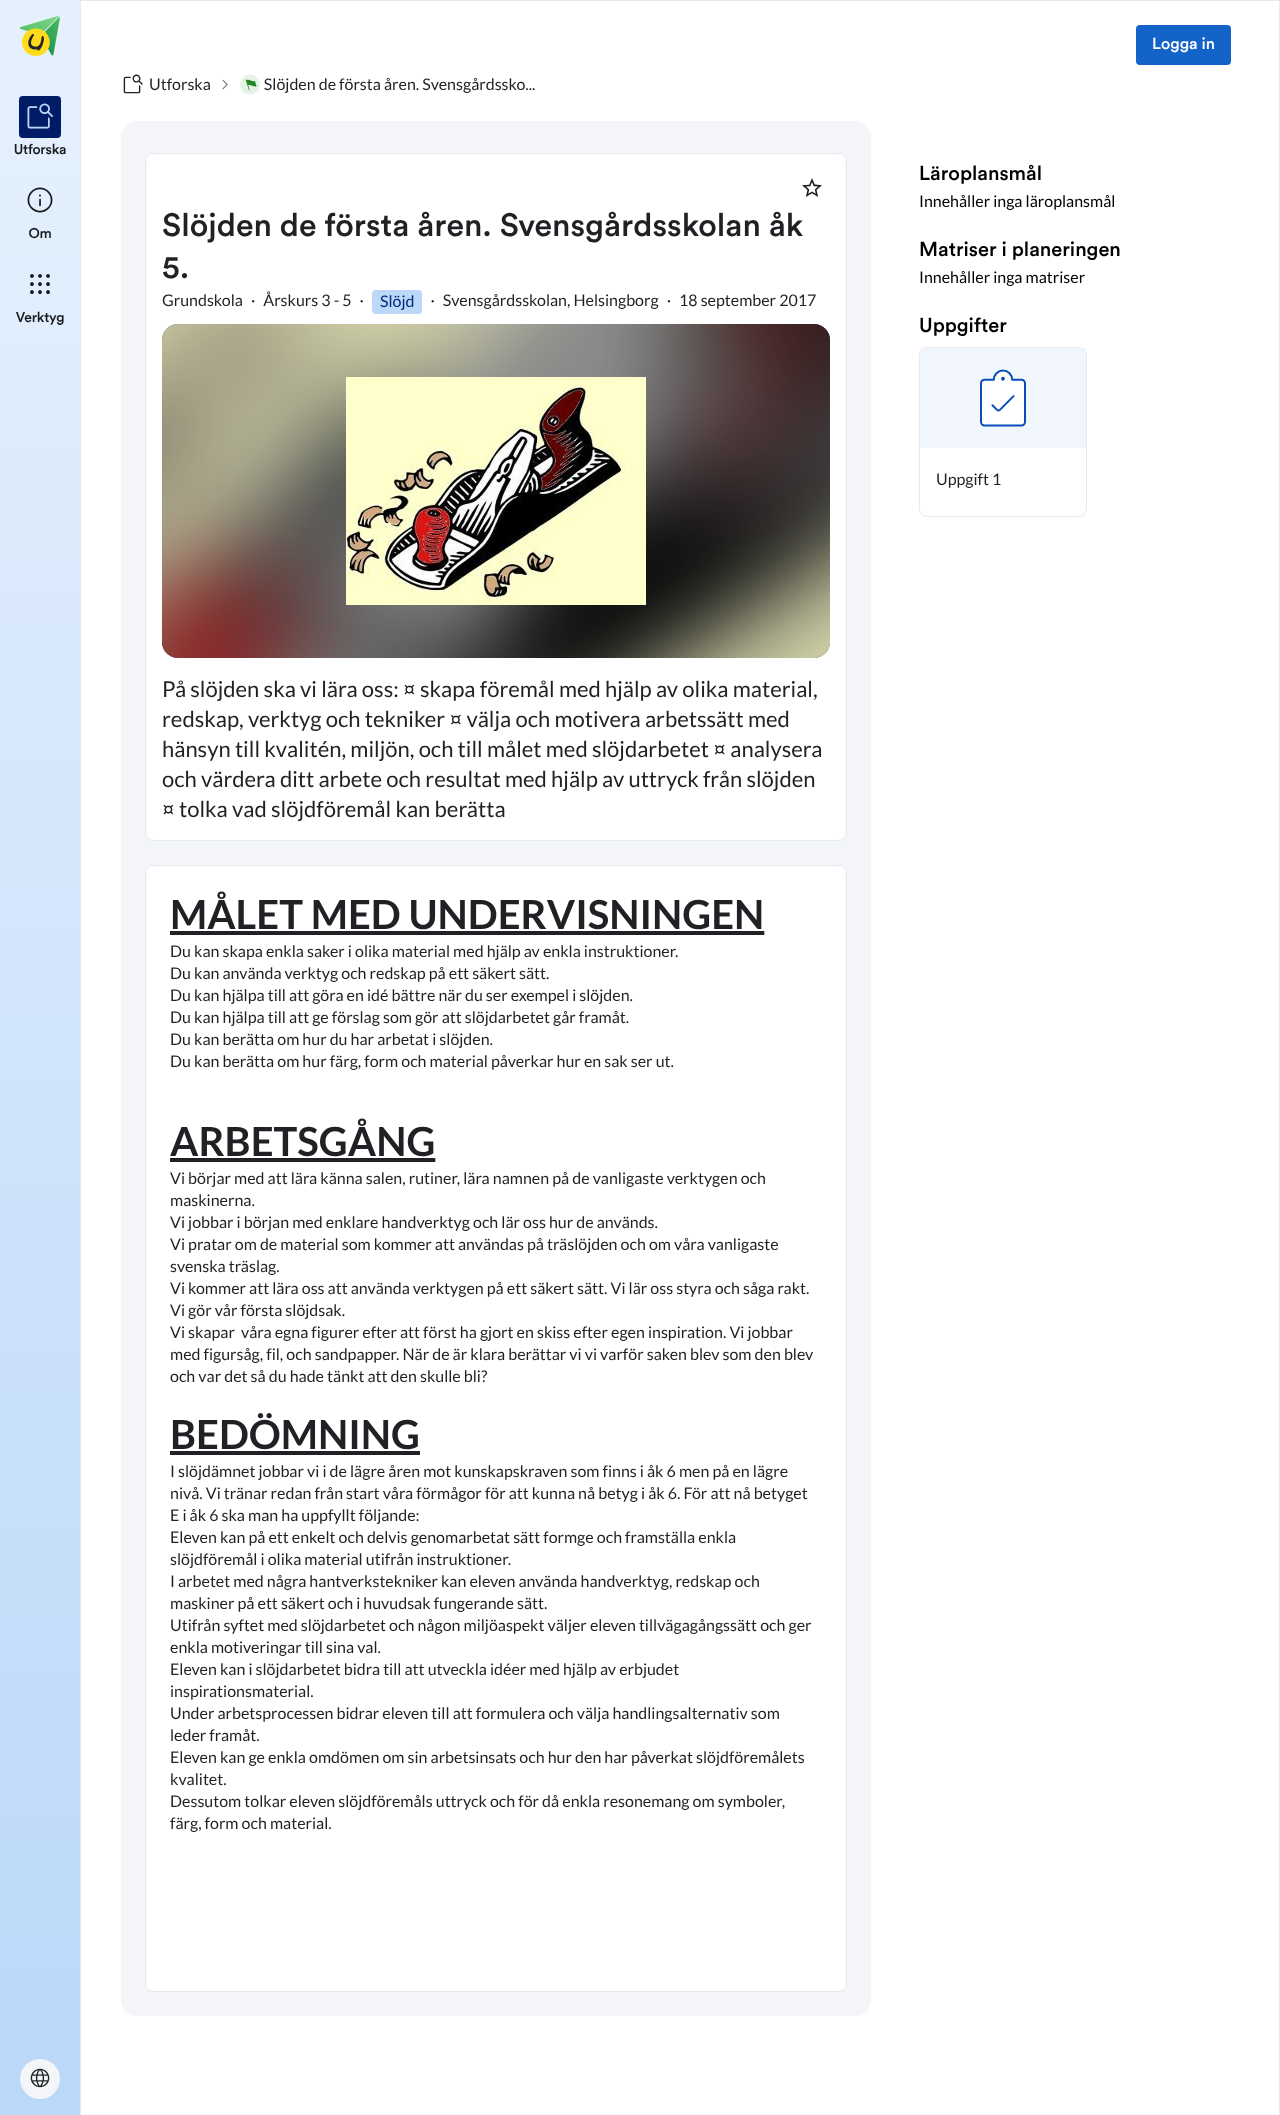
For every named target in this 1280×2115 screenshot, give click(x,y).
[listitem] (40, 128)
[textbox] (496, 1428)
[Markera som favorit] (812, 188)
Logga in (1183, 45)
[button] (1003, 432)
